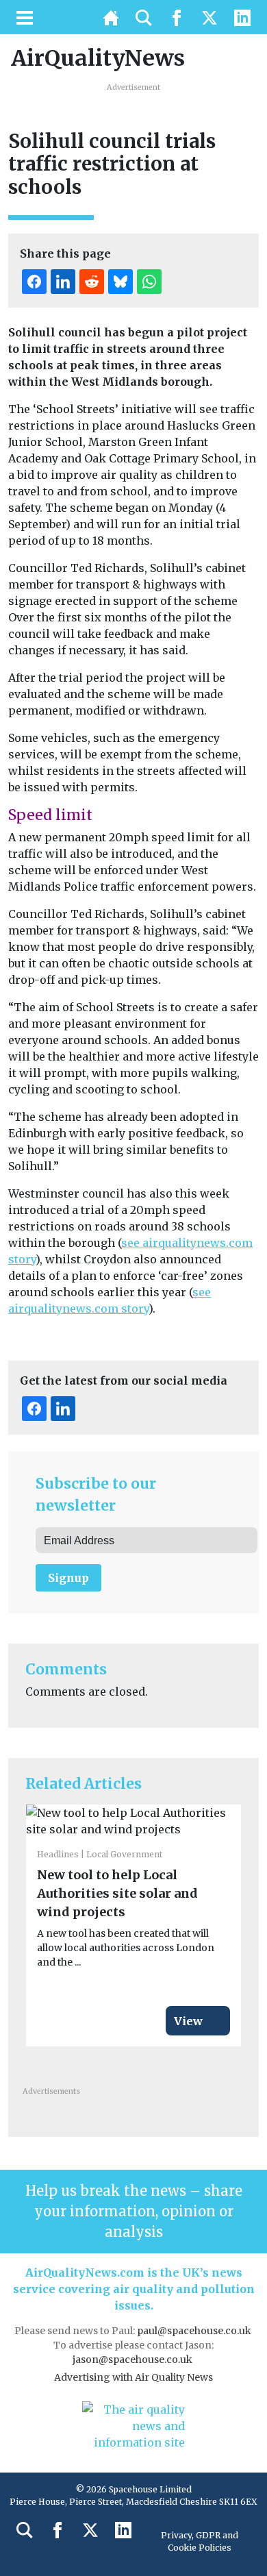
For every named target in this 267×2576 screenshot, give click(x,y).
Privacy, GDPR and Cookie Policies (200, 2541)
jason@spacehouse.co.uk (133, 2360)
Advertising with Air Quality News (133, 2377)
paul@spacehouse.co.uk (195, 2331)
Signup (68, 1578)
